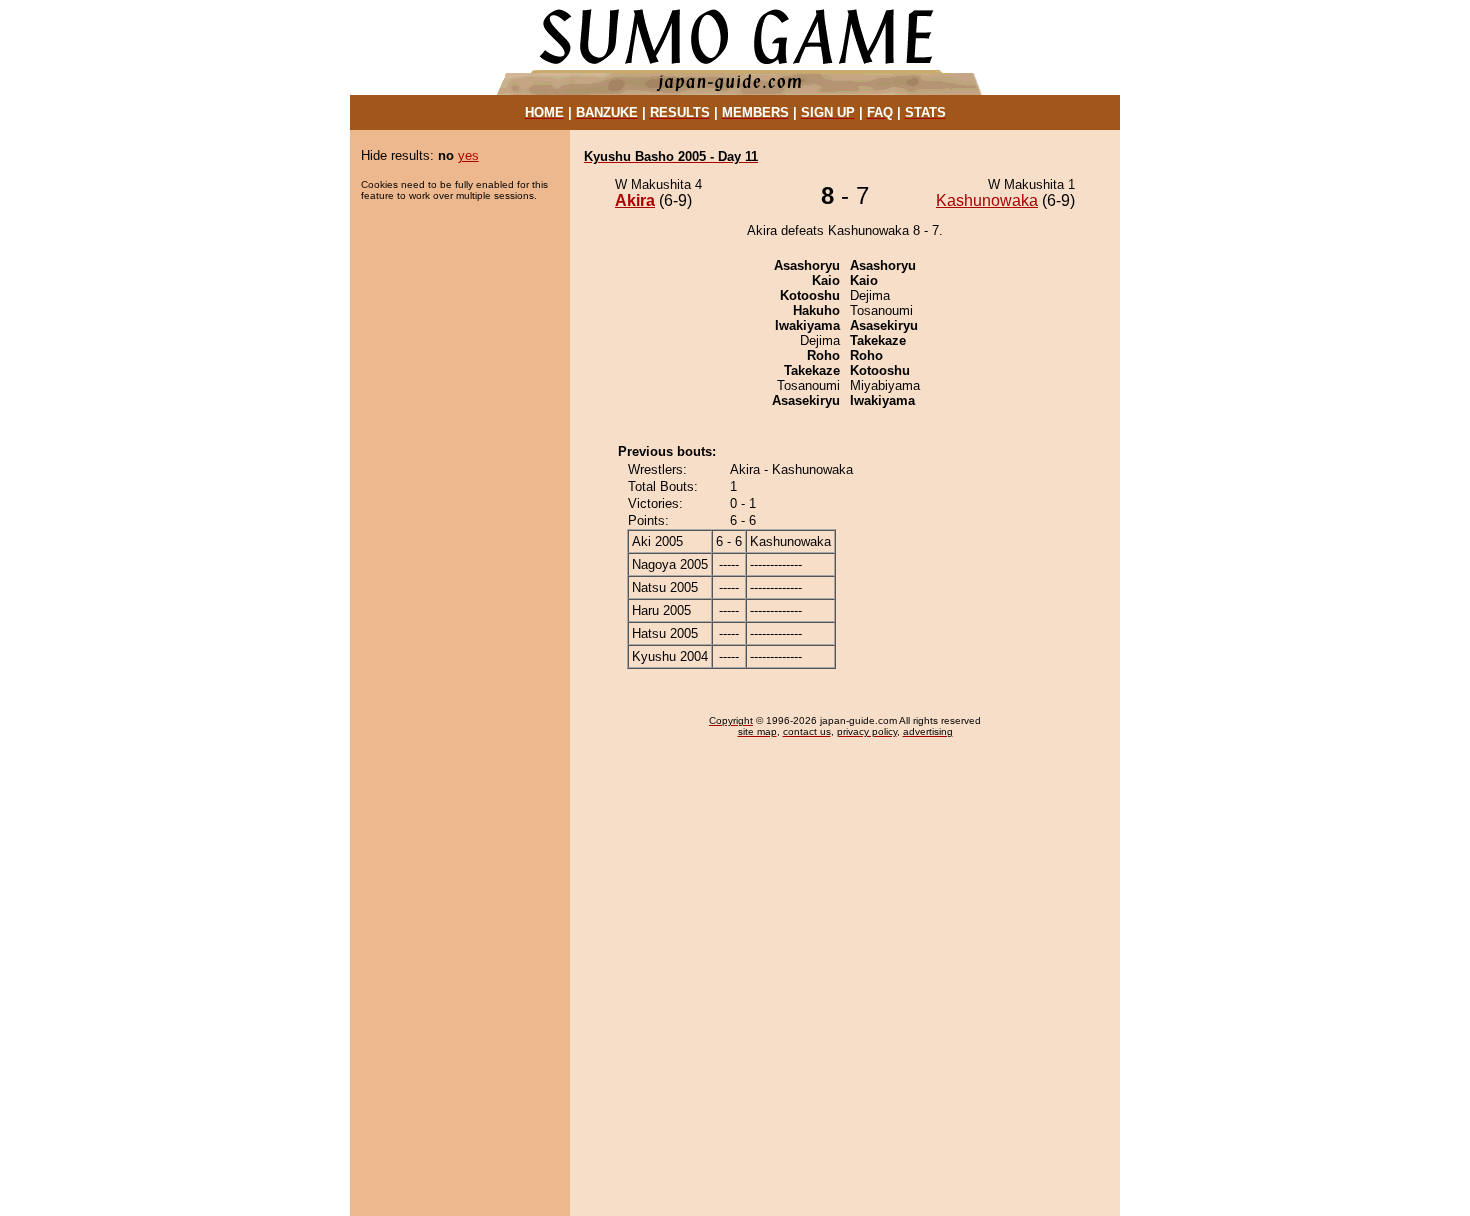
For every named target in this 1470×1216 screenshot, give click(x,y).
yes (468, 155)
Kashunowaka (987, 200)
